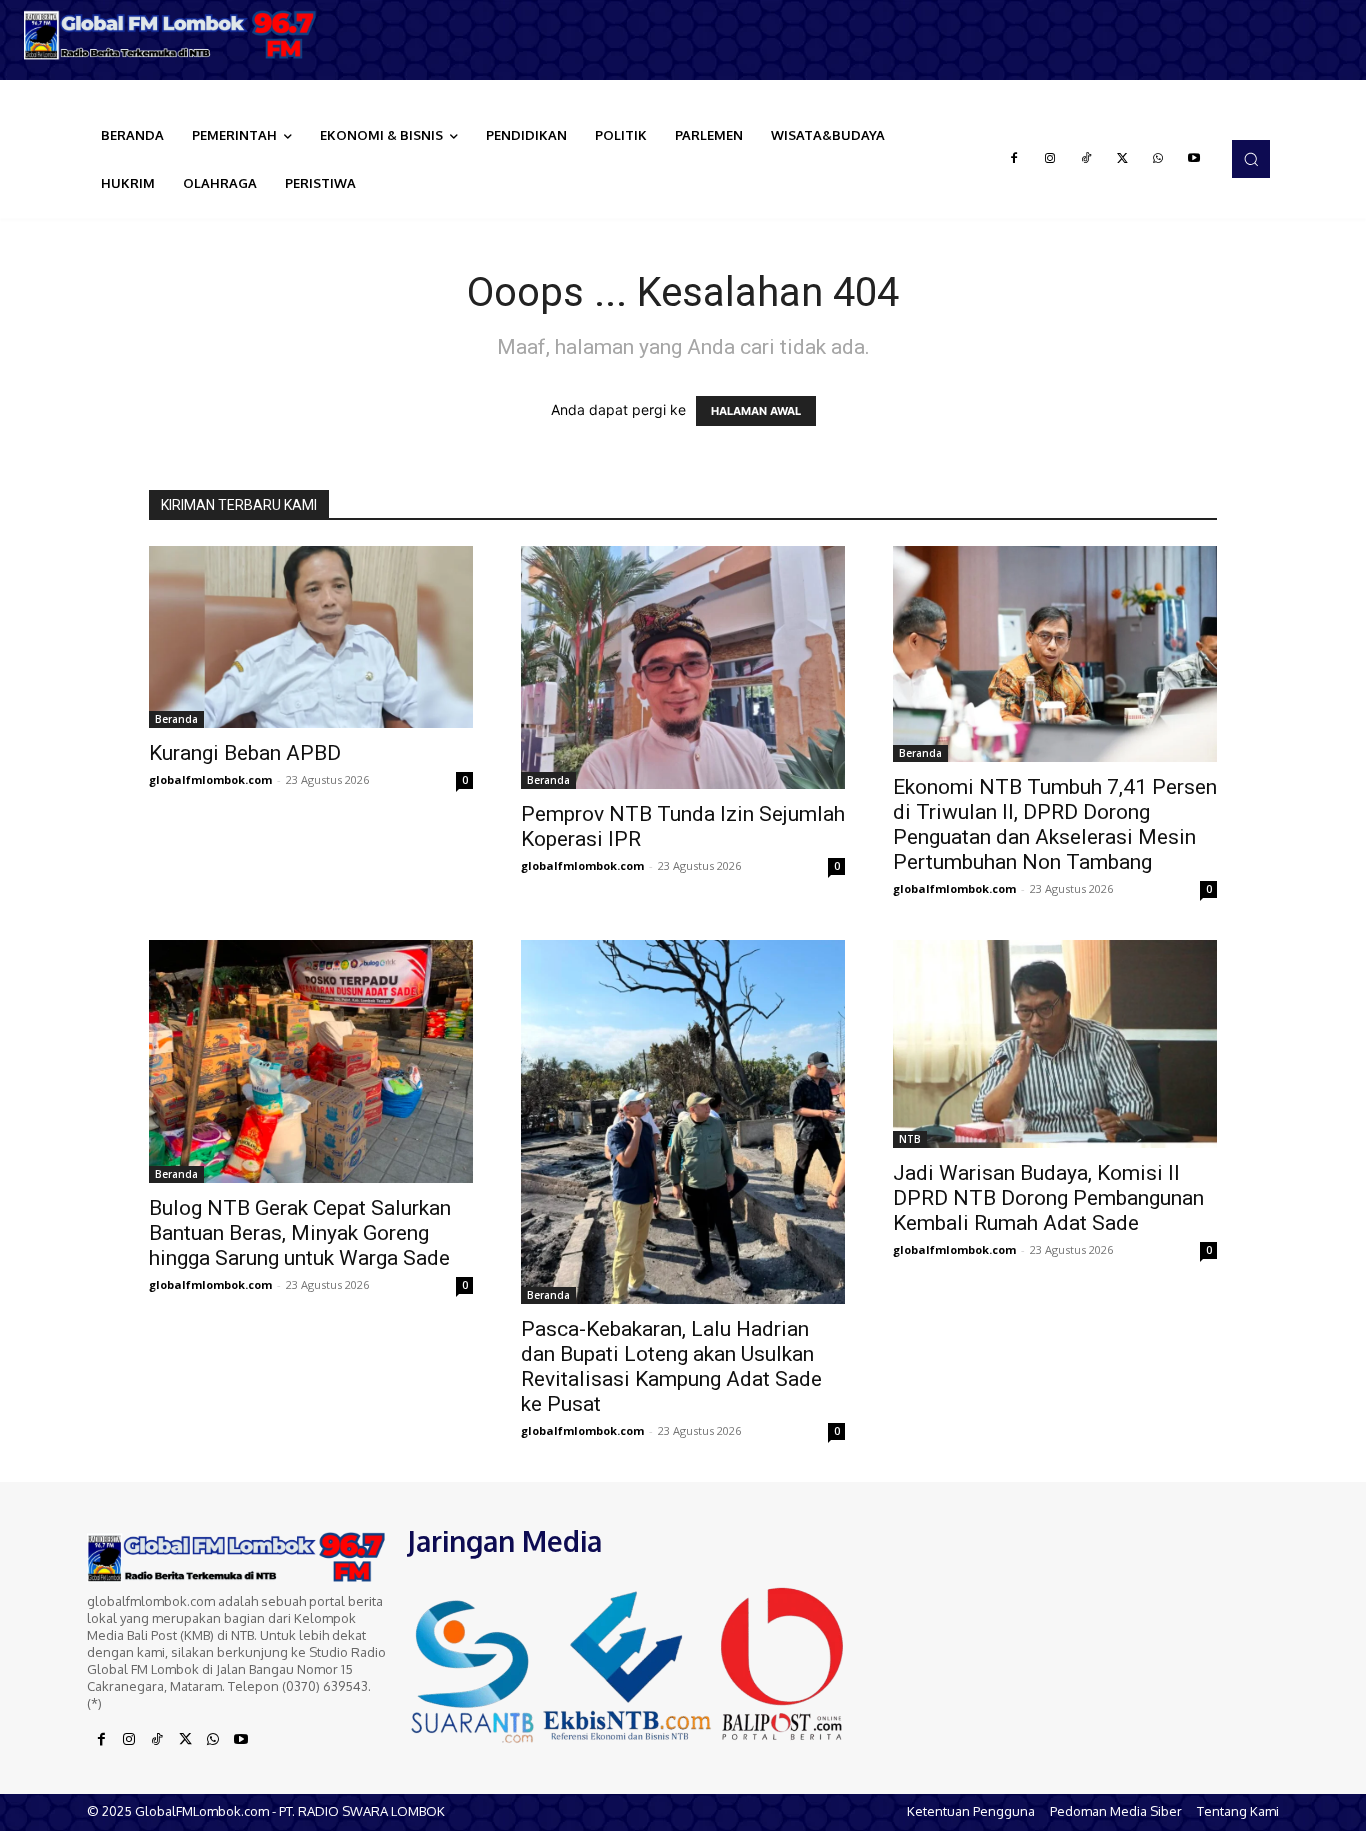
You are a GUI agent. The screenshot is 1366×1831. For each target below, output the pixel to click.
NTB (910, 1139)
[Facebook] (1014, 159)
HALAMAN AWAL (756, 411)
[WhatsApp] (1158, 159)
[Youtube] (1194, 159)
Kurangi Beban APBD (245, 753)
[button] (1251, 159)
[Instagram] (1050, 159)
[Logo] (171, 35)
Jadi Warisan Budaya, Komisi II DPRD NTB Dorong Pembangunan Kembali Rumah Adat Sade (1048, 1198)
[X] (1122, 159)
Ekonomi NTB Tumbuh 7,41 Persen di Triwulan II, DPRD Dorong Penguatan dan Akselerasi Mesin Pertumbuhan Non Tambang (1055, 824)
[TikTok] (1086, 159)
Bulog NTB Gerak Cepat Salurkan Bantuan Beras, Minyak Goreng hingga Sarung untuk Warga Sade (300, 1233)
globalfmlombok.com (210, 779)
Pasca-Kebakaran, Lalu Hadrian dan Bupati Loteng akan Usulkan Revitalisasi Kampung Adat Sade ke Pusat (671, 1366)
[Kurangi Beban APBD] (311, 637)
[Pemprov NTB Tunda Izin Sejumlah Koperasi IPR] (683, 667)
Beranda (176, 719)
